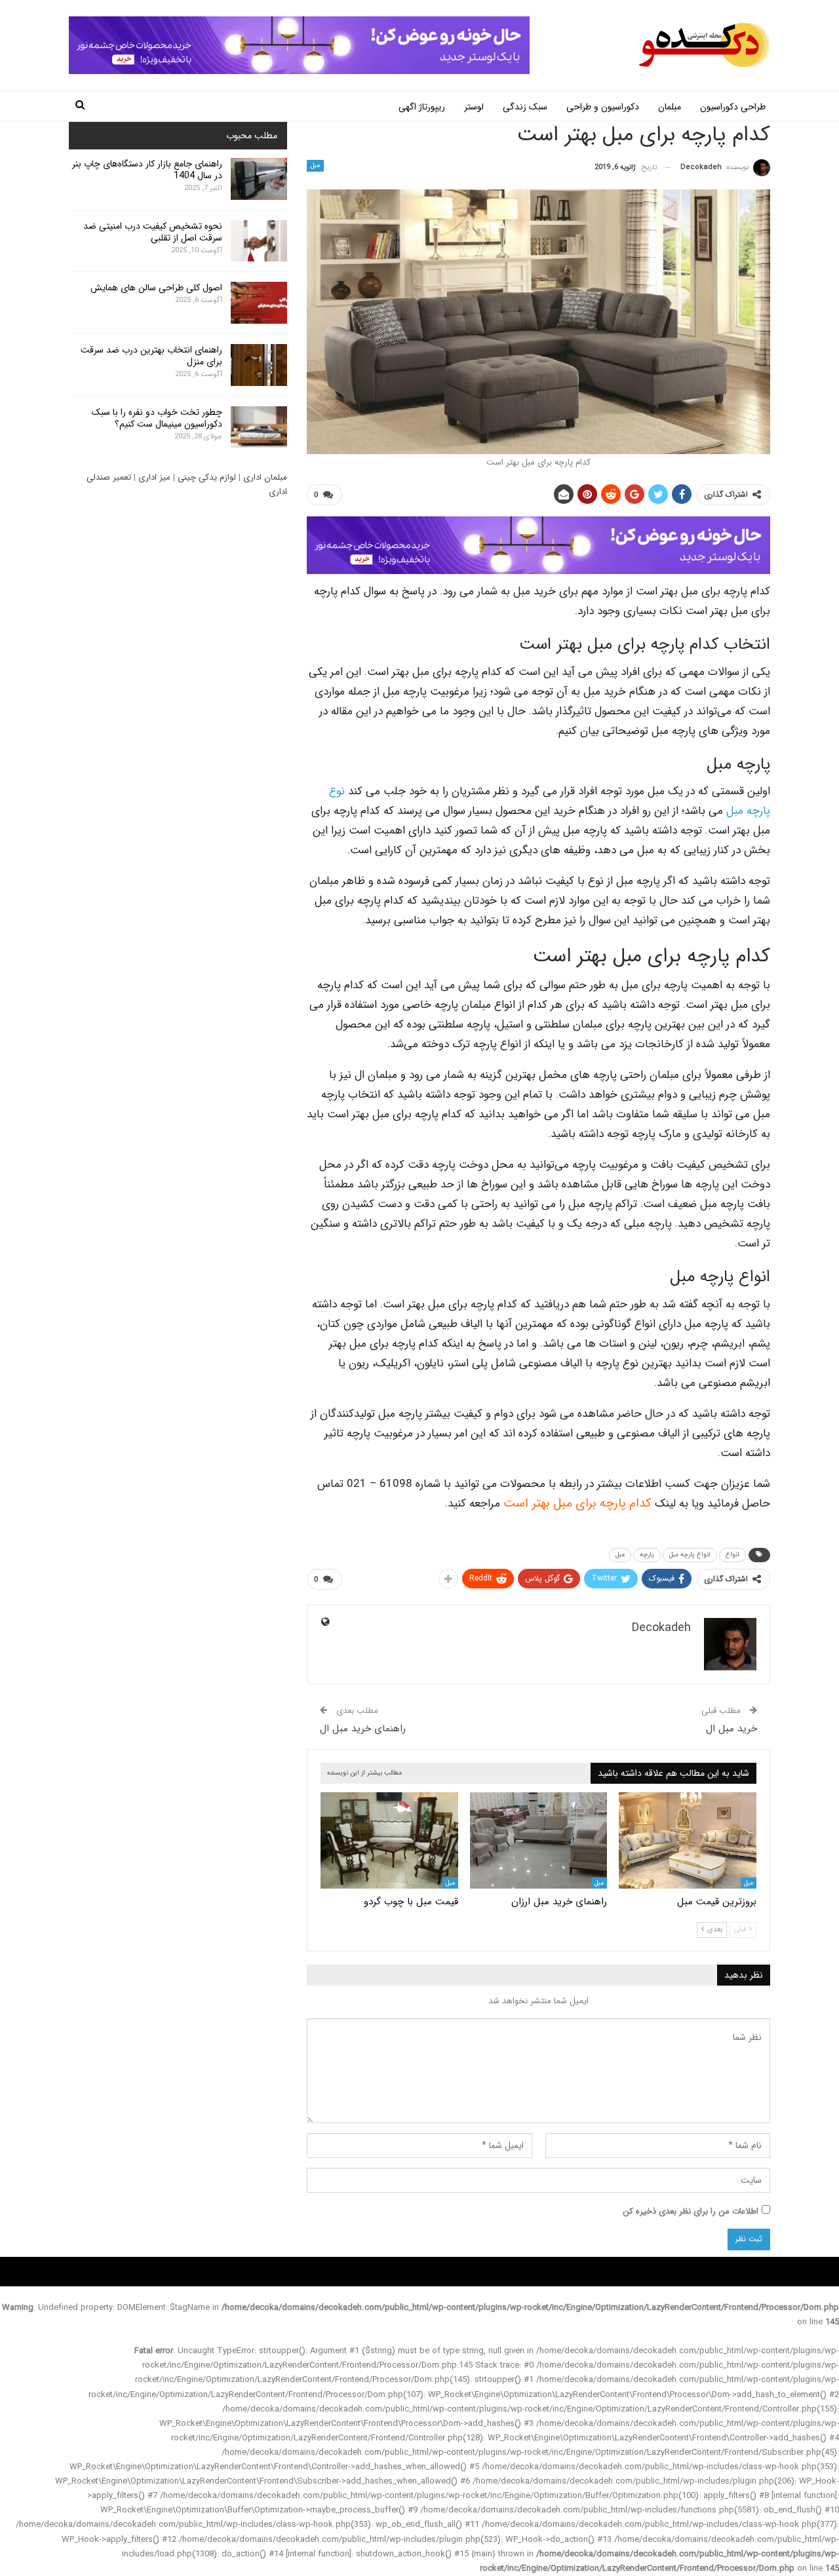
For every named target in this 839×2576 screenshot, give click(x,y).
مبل (315, 165)
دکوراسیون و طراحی (603, 107)
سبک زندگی (525, 107)
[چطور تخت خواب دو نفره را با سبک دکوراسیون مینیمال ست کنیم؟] (259, 427)
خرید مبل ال (732, 1729)
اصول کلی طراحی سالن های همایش (156, 288)
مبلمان (670, 107)
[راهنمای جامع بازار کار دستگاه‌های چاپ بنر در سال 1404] (259, 179)
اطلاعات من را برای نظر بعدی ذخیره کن (691, 2211)
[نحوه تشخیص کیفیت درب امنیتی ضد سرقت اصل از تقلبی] (259, 241)
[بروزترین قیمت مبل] (688, 1840)
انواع (732, 1555)
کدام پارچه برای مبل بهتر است (577, 1504)
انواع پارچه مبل (690, 1555)
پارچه (647, 1555)
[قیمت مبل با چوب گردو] (389, 1840)
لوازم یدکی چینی (207, 477)
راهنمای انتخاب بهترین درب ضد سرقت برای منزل (151, 356)
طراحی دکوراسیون (733, 107)
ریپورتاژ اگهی (422, 107)
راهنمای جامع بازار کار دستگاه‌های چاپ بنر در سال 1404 (147, 170)
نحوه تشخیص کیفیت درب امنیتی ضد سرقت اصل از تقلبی (153, 232)
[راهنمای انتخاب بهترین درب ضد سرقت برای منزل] (259, 365)
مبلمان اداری (265, 477)
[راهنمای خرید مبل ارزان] (539, 1840)
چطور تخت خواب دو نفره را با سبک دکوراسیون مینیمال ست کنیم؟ (157, 418)
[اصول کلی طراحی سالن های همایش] (259, 303)
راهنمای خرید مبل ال (363, 1729)
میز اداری (154, 477)
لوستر (474, 107)
